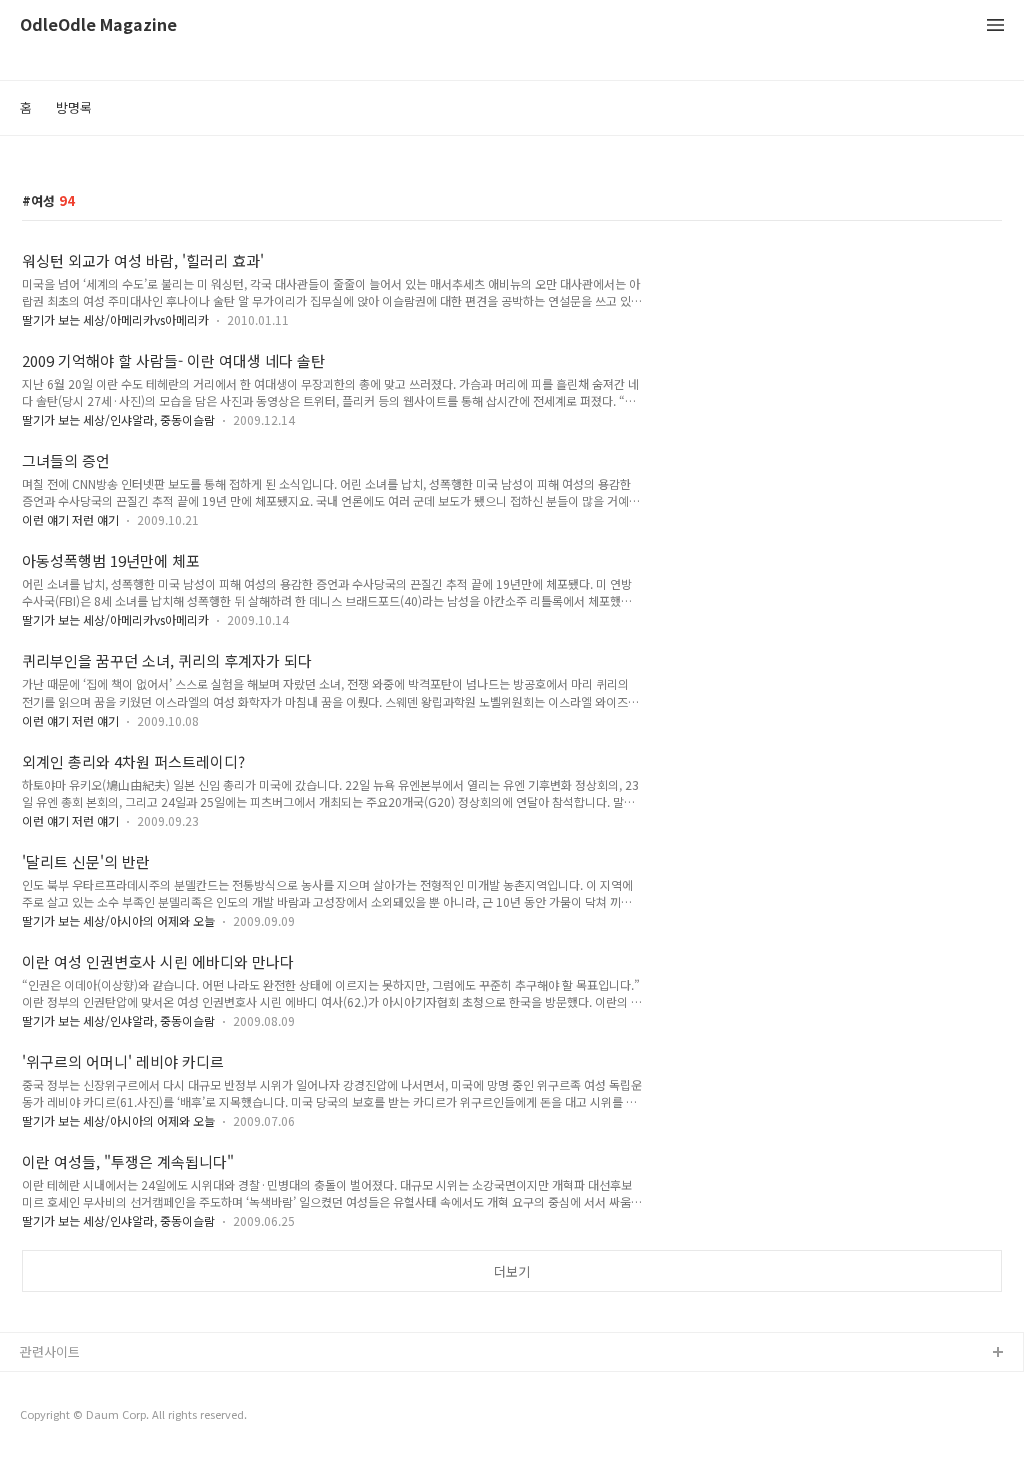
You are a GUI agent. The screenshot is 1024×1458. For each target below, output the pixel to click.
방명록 (74, 107)
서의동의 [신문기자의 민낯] (95, 1385)
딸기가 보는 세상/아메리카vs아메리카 (115, 319)
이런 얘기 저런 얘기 (70, 519)
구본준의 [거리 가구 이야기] (97, 1417)
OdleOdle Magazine (98, 25)
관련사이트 (50, 1351)
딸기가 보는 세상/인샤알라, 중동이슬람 (118, 419)
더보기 (512, 1271)
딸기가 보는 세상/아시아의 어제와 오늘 (118, 920)
